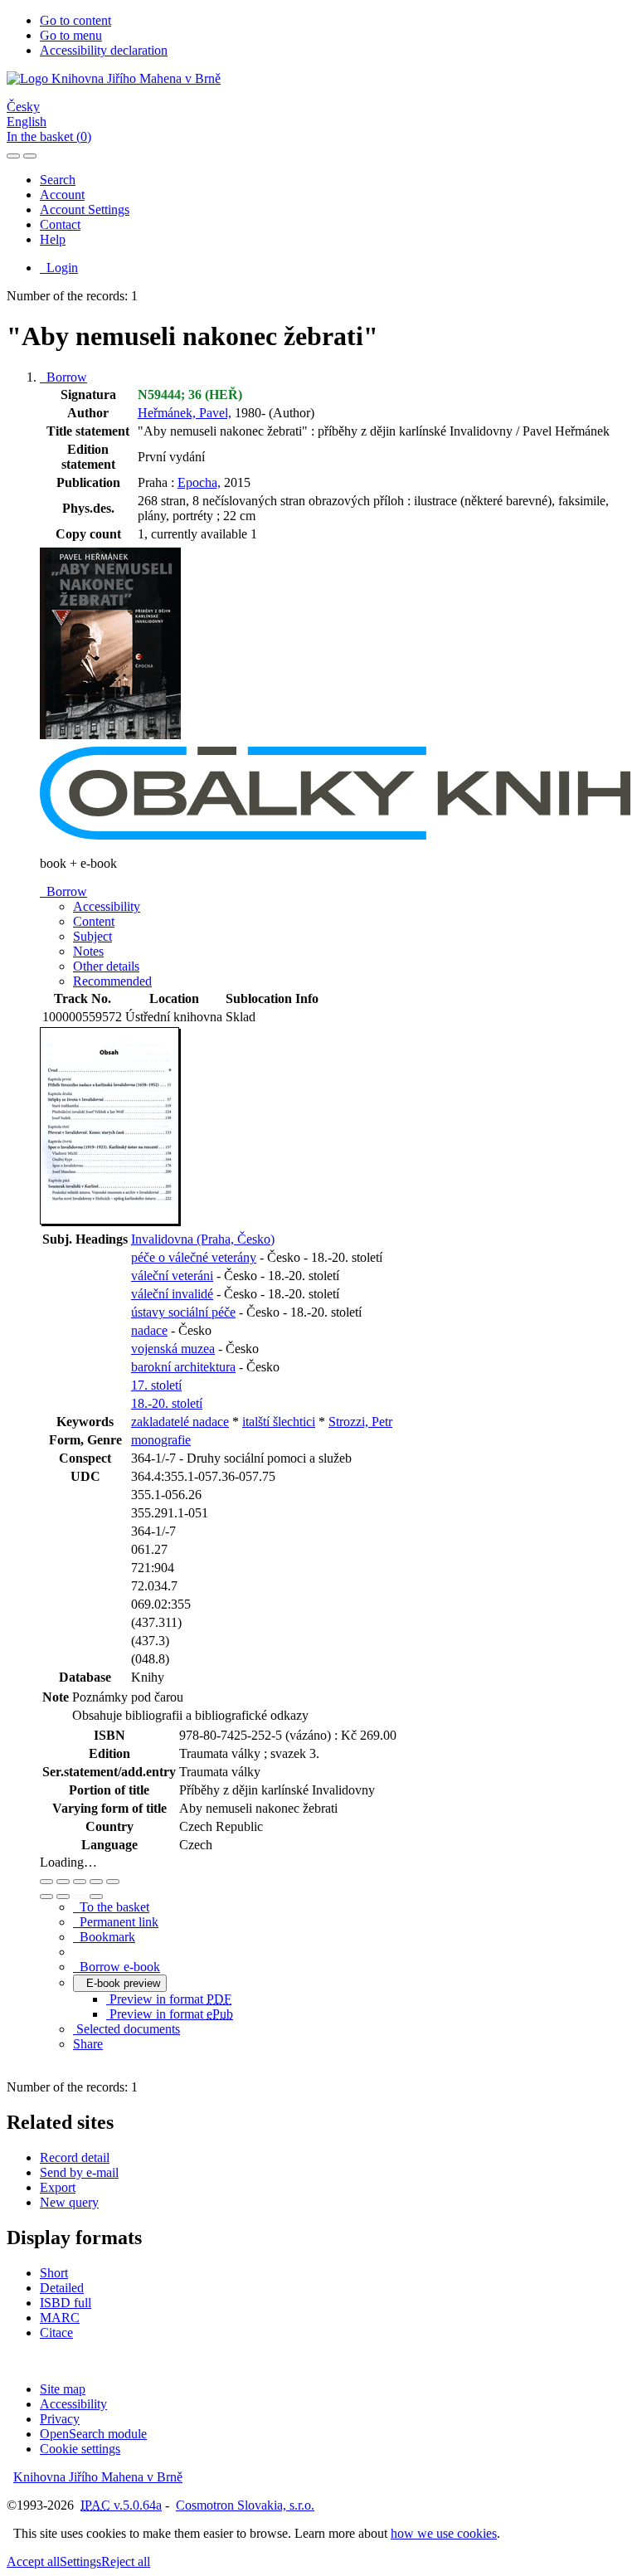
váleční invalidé (172, 1294)
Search (58, 180)
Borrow (63, 377)
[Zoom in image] (46, 1882)
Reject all (126, 2561)
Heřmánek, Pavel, (185, 413)
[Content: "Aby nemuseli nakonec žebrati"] (110, 1222)
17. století (156, 1385)
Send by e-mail (79, 2172)
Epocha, (199, 482)
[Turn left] (46, 1897)
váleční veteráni (172, 1276)
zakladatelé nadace (180, 1422)
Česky (23, 107)
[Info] (113, 1882)
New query (69, 2202)
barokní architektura (183, 1367)
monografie (161, 1440)
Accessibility (73, 2404)
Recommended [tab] (112, 981)
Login (59, 268)
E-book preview (120, 1983)
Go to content (75, 20)
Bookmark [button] (104, 1937)
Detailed (62, 2288)
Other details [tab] (106, 966)
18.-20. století (167, 1403)
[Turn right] (63, 1897)
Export (58, 2187)
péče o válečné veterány (194, 1257)
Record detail (75, 2157)
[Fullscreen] (96, 1882)
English (27, 122)
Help (53, 239)
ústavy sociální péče (183, 1312)
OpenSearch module (93, 2434)
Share (88, 2044)
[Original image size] (80, 1882)
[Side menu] (13, 156)
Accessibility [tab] (107, 906)
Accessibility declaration (104, 50)
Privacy (60, 2419)
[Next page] (96, 1897)
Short (54, 2273)
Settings (80, 2561)
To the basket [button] (111, 1907)
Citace (56, 2333)
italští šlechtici (279, 1422)
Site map (63, 2389)
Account (62, 195)
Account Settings (85, 209)
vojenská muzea (173, 1349)
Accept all (33, 2561)
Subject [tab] (92, 936)
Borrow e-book (117, 1967)
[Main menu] (30, 156)
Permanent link (116, 1922)
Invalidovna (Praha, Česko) (203, 1239)
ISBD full (66, 2303)
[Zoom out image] (63, 1882)
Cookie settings (80, 2449)
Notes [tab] (88, 951)
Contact (60, 224)
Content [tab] (94, 921)
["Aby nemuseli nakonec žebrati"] (110, 739)
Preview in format (169, 1999)
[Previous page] (80, 1897)
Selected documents (126, 2029)
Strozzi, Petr (360, 1422)
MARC (60, 2318)
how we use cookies (444, 2533)
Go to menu (71, 35)
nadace (149, 1330)
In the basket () (49, 136)
